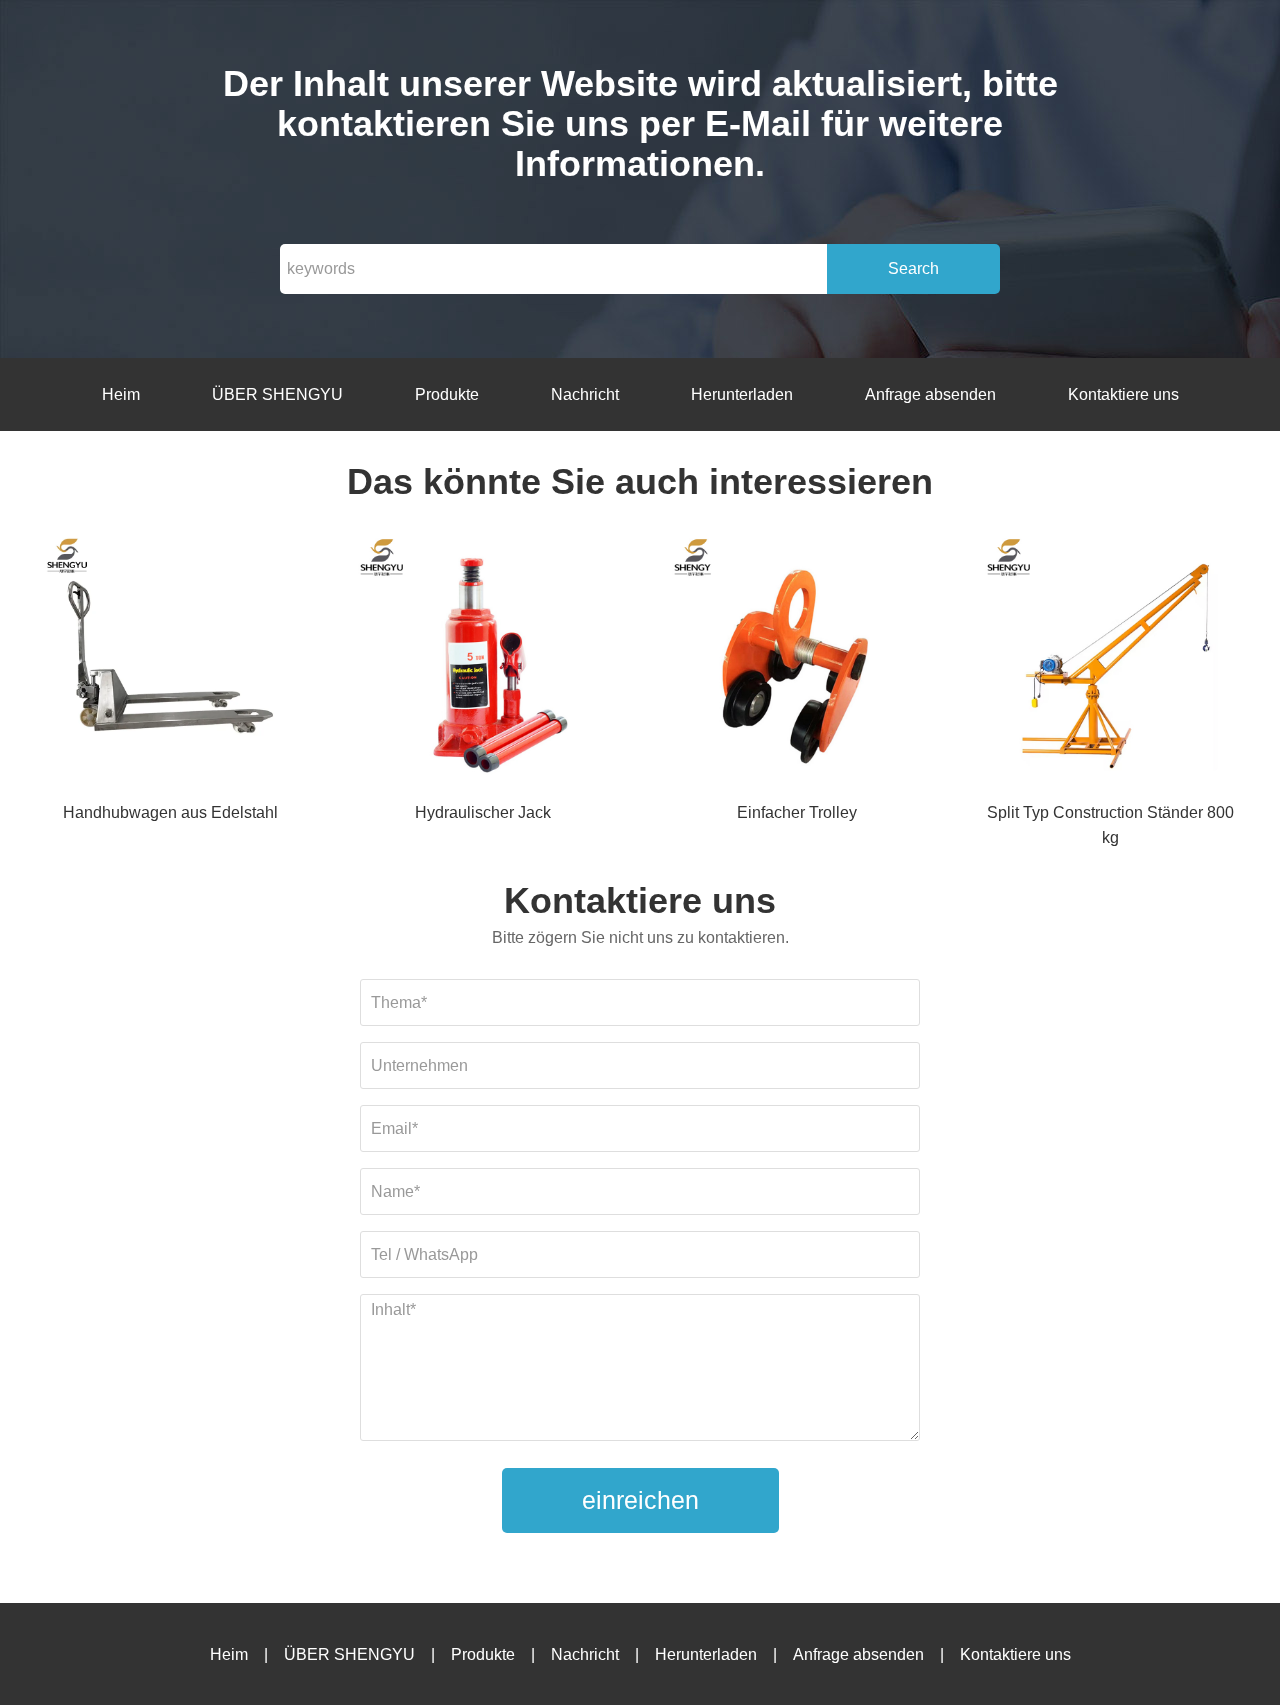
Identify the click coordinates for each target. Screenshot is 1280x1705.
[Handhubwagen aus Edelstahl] (170, 666)
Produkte (447, 394)
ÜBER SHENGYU (277, 394)
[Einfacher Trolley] (797, 666)
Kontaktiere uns (1123, 394)
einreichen (640, 1500)
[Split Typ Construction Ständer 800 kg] (1110, 666)
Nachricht (585, 394)
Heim (121, 394)
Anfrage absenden (930, 394)
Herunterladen (742, 394)
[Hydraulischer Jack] (483, 666)
